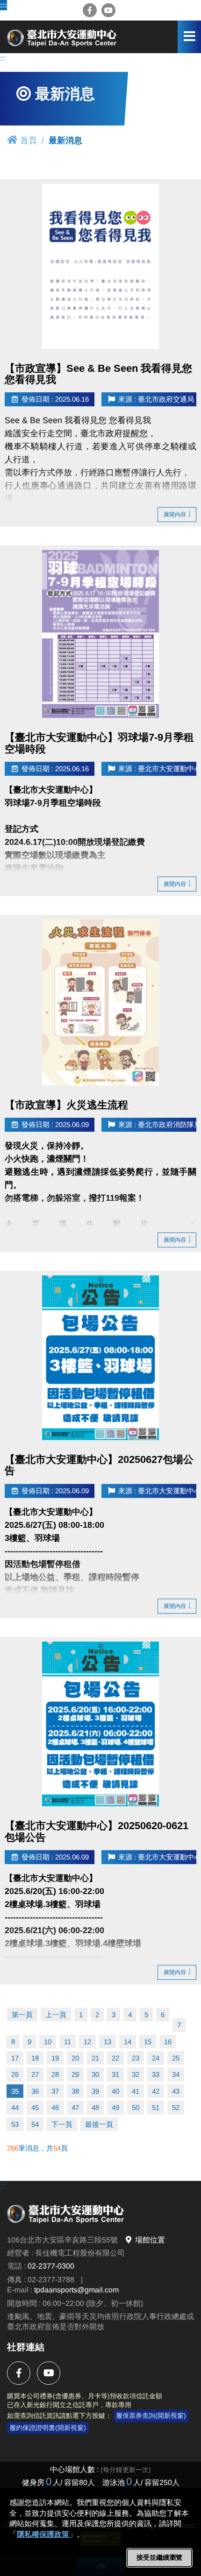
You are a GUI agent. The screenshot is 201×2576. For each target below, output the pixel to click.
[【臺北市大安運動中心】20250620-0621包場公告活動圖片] (100, 1724)
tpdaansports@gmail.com (76, 2290)
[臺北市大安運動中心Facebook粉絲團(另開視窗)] (90, 10)
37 (55, 2091)
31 (115, 2074)
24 (156, 2058)
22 (115, 2058)
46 (55, 2107)
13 (108, 2042)
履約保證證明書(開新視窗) (48, 2428)
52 (176, 2107)
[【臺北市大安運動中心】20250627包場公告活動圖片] (100, 1358)
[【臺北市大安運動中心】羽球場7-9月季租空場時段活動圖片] (100, 634)
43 (176, 2091)
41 (136, 2091)
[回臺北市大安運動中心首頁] (63, 37)
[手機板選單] (189, 37)
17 (15, 2058)
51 (156, 2107)
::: (4, 5)
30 (95, 2074)
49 (115, 2107)
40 (115, 2091)
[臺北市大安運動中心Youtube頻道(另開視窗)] (108, 10)
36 (35, 2091)
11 (68, 2042)
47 (75, 2107)
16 (168, 2042)
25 (176, 2058)
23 (136, 2058)
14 (128, 2042)
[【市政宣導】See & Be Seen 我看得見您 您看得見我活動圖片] (100, 266)
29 (75, 2074)
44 (15, 2107)
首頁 (29, 140)
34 (176, 2074)
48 (95, 2107)
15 (148, 2042)
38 (75, 2091)
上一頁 (56, 2015)
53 (15, 2124)
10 (48, 2042)
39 (95, 2091)
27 (35, 2074)
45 (35, 2107)
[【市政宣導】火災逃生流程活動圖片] (100, 1003)
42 (156, 2091)
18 (35, 2058)
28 (55, 2074)
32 (136, 2074)
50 (136, 2107)
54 (35, 2124)
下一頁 (62, 2124)
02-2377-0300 (51, 2266)
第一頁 (22, 2015)
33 (156, 2074)
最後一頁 (99, 2124)
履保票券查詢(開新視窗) (151, 2416)
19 (55, 2058)
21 (95, 2058)
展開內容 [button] (175, 515)
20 (75, 2058)
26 (15, 2074)
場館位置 (150, 2240)
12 (87, 2042)
